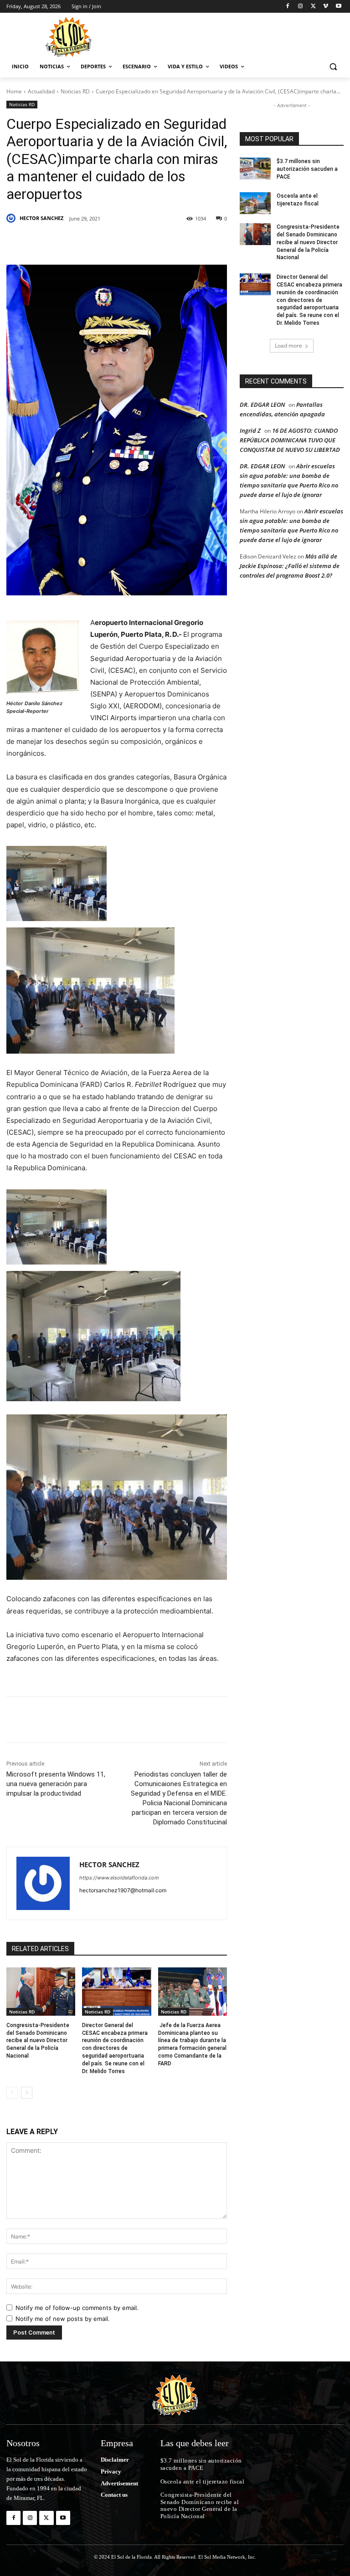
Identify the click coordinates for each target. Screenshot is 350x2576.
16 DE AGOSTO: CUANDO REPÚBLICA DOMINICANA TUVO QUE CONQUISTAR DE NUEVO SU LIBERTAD (290, 440)
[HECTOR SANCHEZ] (12, 218)
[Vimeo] (326, 7)
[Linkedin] (132, 242)
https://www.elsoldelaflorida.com (119, 1878)
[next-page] (27, 2093)
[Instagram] (301, 7)
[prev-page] (12, 2093)
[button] (333, 67)
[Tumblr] (153, 242)
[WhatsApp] (174, 242)
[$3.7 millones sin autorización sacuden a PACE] (255, 169)
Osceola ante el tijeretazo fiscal (203, 2481)
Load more (288, 346)
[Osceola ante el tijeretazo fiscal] (255, 203)
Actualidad (41, 91)
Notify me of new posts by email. (63, 2319)
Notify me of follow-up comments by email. (77, 2308)
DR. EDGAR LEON (262, 405)
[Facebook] (288, 7)
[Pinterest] (111, 242)
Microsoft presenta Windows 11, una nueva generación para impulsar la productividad (56, 1784)
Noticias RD (75, 91)
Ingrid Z (250, 430)
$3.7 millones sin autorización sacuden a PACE (307, 169)
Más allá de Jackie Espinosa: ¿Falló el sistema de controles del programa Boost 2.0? (290, 566)
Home (14, 91)
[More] (196, 242)
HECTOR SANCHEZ (41, 218)
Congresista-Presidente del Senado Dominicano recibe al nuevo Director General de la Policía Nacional (38, 2041)
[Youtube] (338, 7)
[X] (313, 7)
